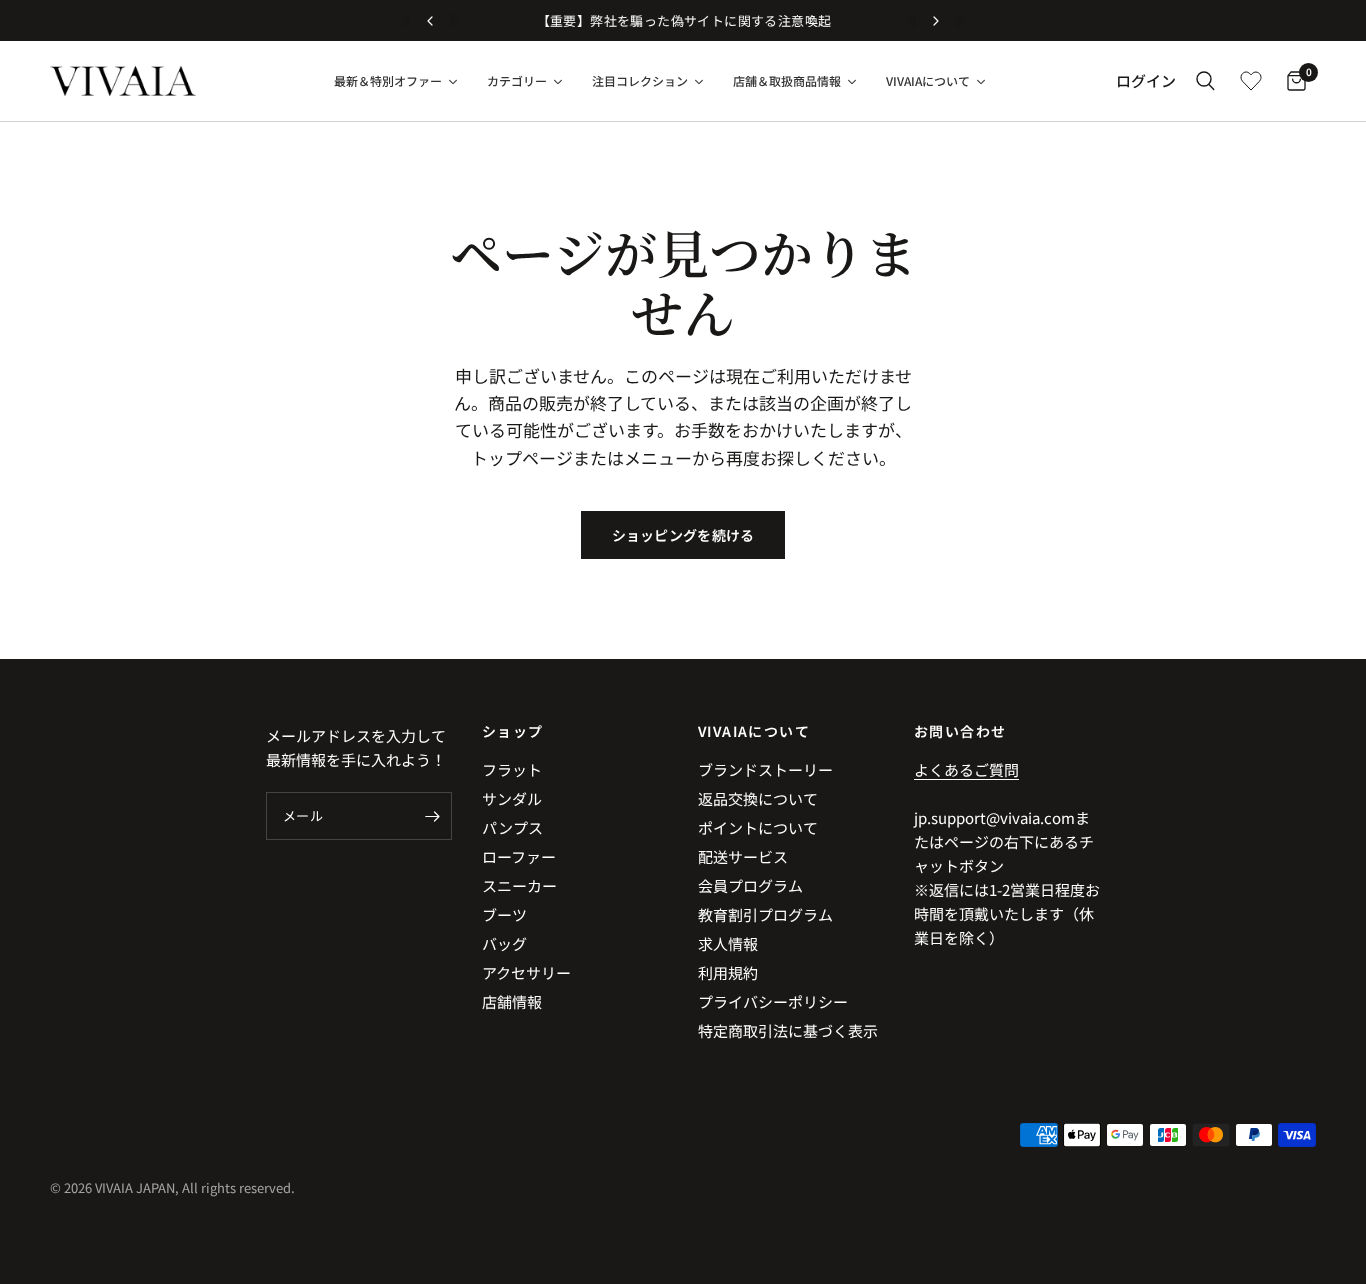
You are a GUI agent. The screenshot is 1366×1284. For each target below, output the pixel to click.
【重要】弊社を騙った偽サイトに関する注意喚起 (683, 20)
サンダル (512, 798)
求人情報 (728, 943)
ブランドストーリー (765, 769)
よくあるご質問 (966, 769)
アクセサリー (526, 972)
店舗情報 (512, 1001)
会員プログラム (750, 885)
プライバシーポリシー (773, 1001)
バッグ (504, 943)
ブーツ (504, 914)
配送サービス (743, 856)
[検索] (1205, 81)
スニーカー (519, 885)
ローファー (519, 856)
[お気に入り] (1251, 81)
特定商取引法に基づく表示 (788, 1030)
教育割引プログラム (765, 914)
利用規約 (728, 972)
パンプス (512, 827)
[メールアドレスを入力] (432, 816)
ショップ (513, 731)
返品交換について (758, 798)
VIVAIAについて (754, 731)
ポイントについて (758, 827)
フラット (512, 769)
